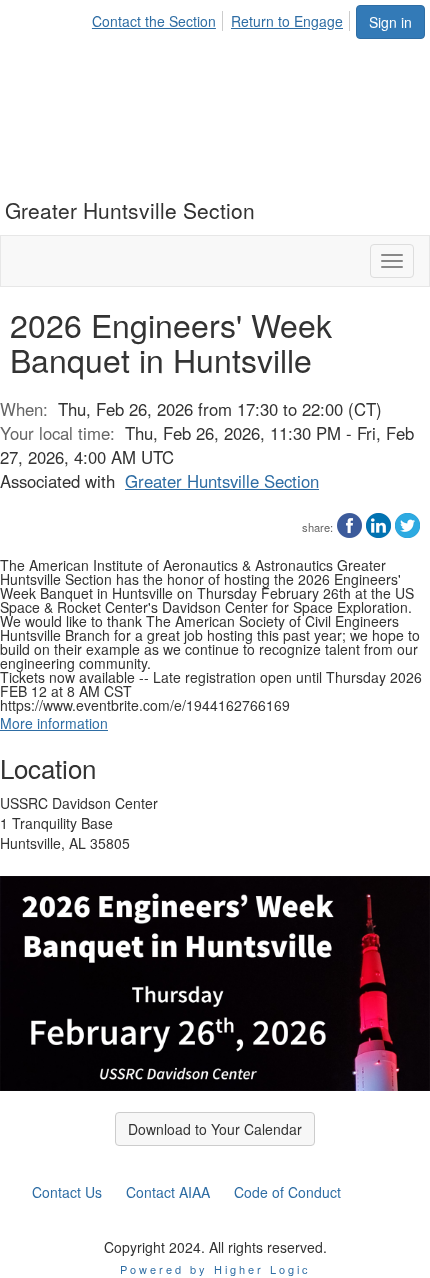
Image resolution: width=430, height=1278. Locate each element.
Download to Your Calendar (215, 1129)
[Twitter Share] (407, 523)
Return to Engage (287, 21)
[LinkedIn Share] (378, 523)
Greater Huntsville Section (222, 481)
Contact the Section (154, 21)
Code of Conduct (287, 1192)
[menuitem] (159, 18)
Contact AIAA (168, 1192)
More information (54, 723)
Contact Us (67, 1192)
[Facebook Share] (349, 523)
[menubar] (223, 18)
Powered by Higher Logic (215, 1269)
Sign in (390, 22)
